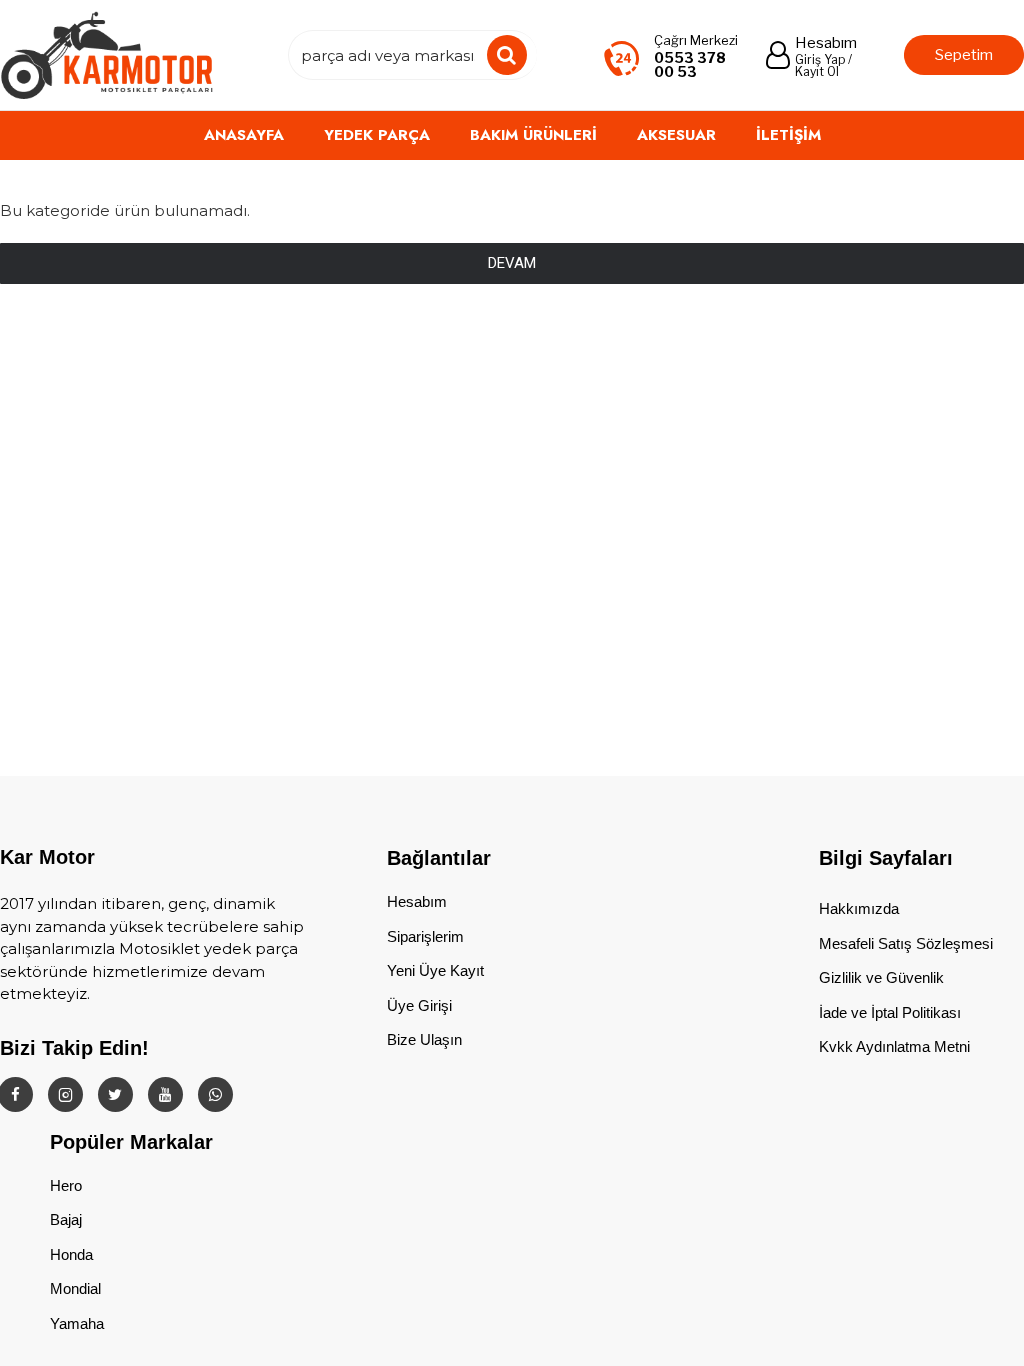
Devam (512, 263)
